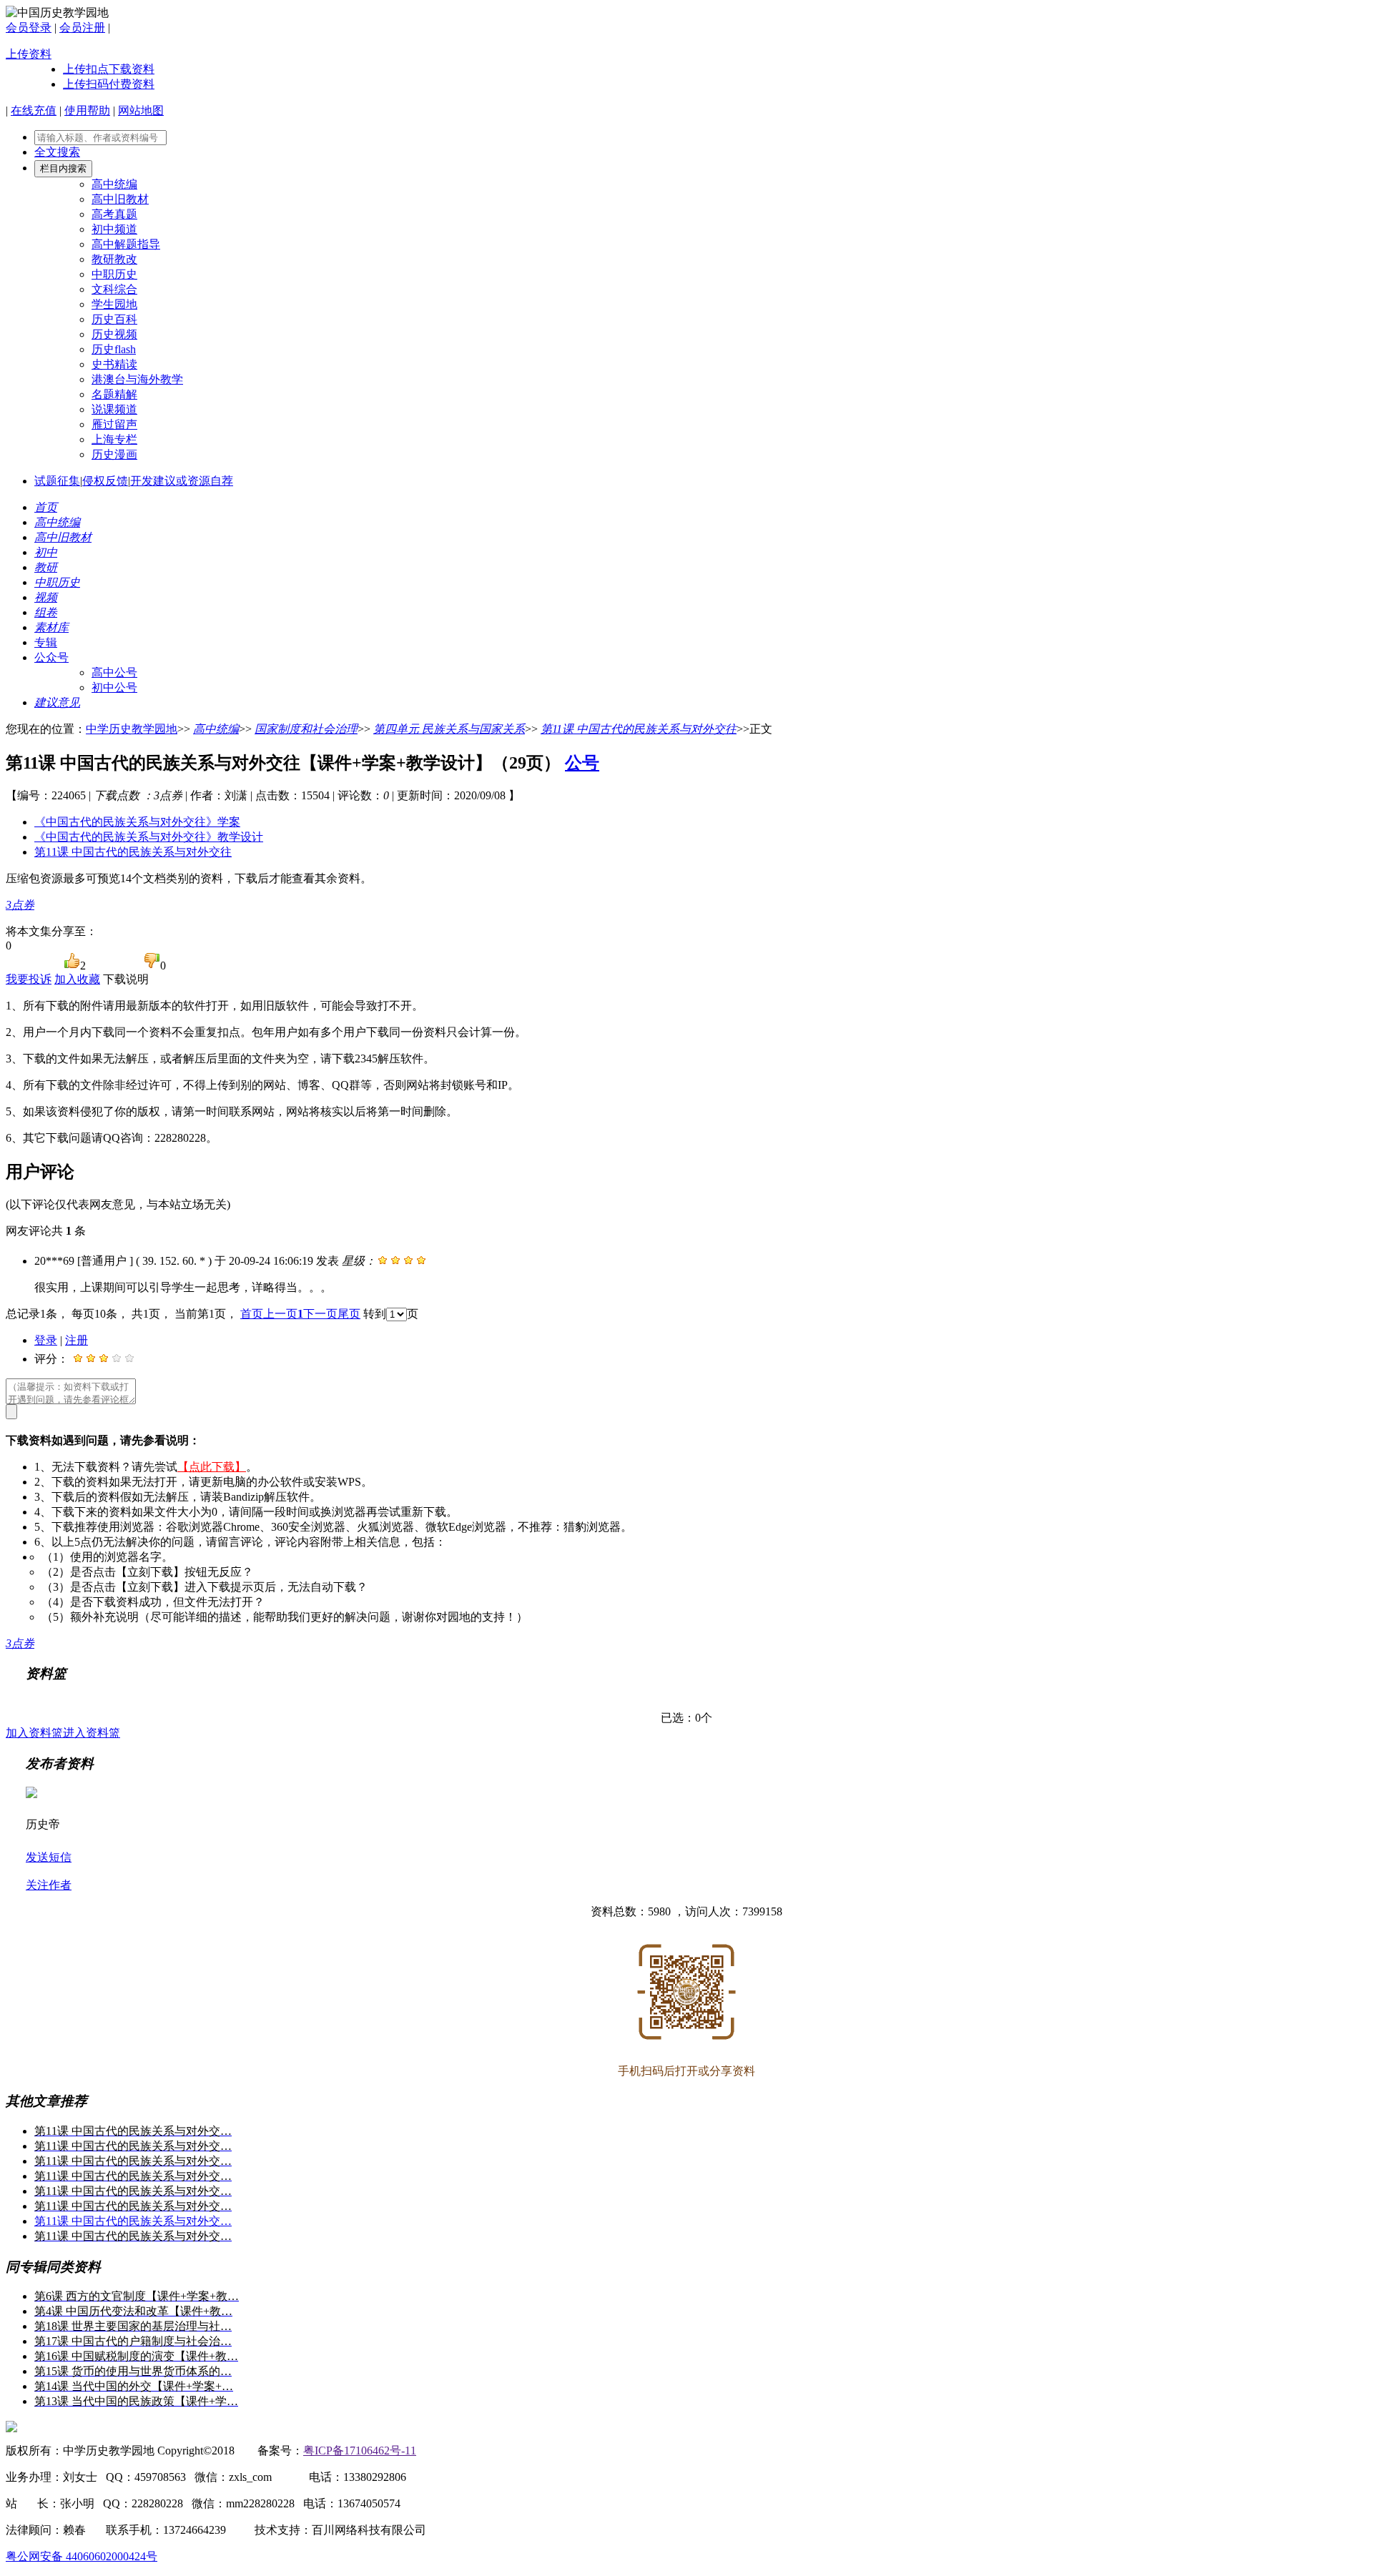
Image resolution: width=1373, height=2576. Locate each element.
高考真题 (114, 214)
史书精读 (114, 364)
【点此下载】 (212, 1467)
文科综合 (114, 289)
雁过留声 (114, 424)
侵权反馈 (105, 481)
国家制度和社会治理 (306, 729)
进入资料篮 (92, 1733)
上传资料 (29, 54)
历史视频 (114, 334)
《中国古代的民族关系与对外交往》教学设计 (149, 837)
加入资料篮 (34, 1733)
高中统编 (114, 184)
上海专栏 (114, 439)
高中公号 (114, 672)
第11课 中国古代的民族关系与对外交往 (639, 729)
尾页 (349, 1314)
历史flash (114, 349)
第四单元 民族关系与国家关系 (449, 729)
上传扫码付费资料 (109, 84)
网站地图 (141, 110)
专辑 (46, 642)
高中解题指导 (126, 244)
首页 (252, 1314)
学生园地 (114, 304)
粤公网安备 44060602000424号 (82, 2556)
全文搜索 (57, 152)
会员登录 (29, 28)
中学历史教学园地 (132, 729)
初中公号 (114, 687)
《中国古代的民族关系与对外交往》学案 (137, 822)
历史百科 (114, 319)
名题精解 (114, 394)
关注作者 (49, 1885)
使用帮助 (87, 110)
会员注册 (82, 28)
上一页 (280, 1314)
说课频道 (114, 409)
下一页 (320, 1314)
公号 (582, 763)
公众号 (51, 657)
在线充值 (34, 110)
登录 (46, 1340)
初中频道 (114, 229)
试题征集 (57, 481)
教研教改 (114, 259)
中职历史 (114, 274)
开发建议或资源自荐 (182, 481)
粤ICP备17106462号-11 (360, 2451)
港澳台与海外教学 (137, 379)
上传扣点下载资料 (109, 69)
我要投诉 (29, 979)
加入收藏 (77, 979)
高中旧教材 (120, 199)
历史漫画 (114, 454)
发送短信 (49, 1857)
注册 (77, 1340)
